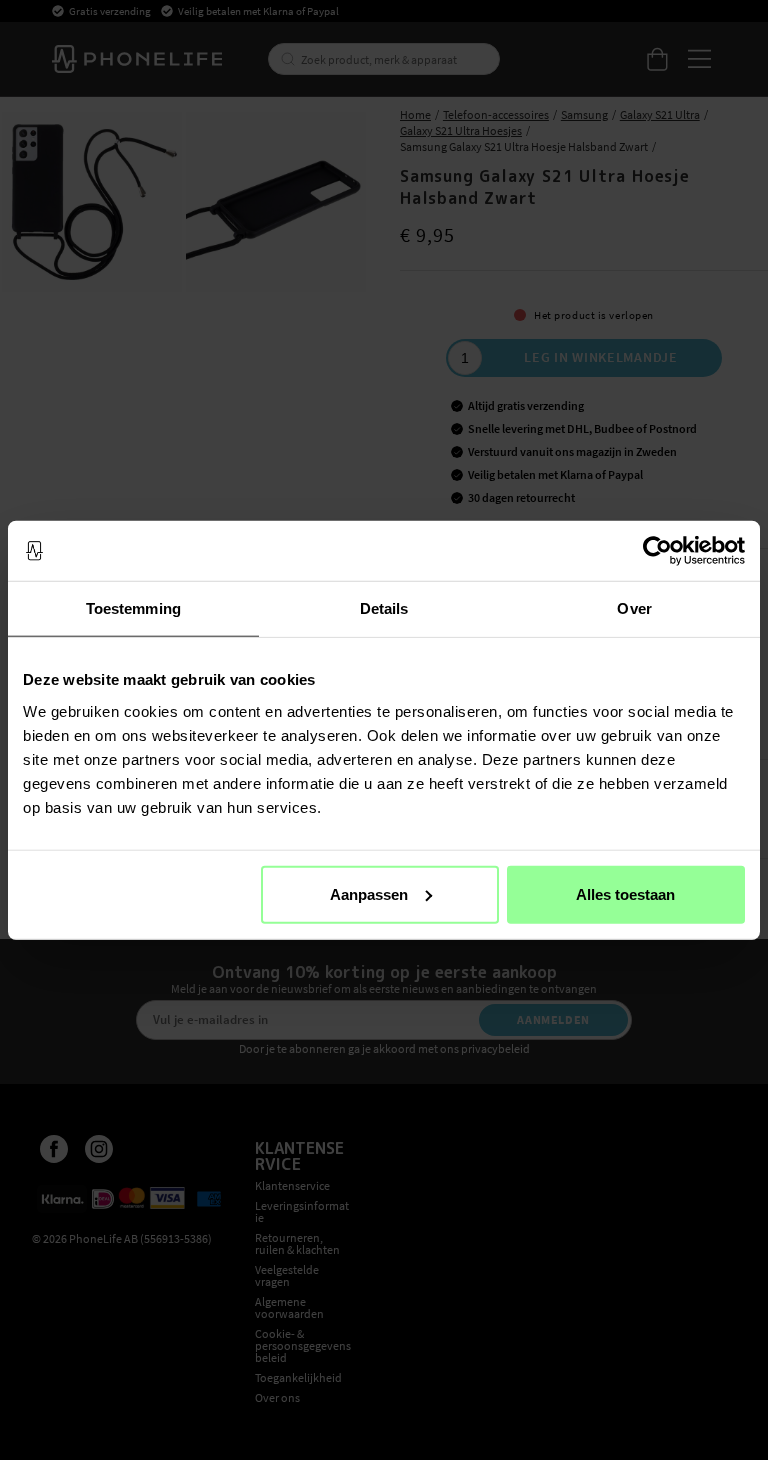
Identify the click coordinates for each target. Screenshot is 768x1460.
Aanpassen (369, 893)
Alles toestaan (625, 893)
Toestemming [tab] (133, 608)
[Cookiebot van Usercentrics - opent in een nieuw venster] (657, 551)
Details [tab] (384, 608)
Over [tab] (634, 608)
